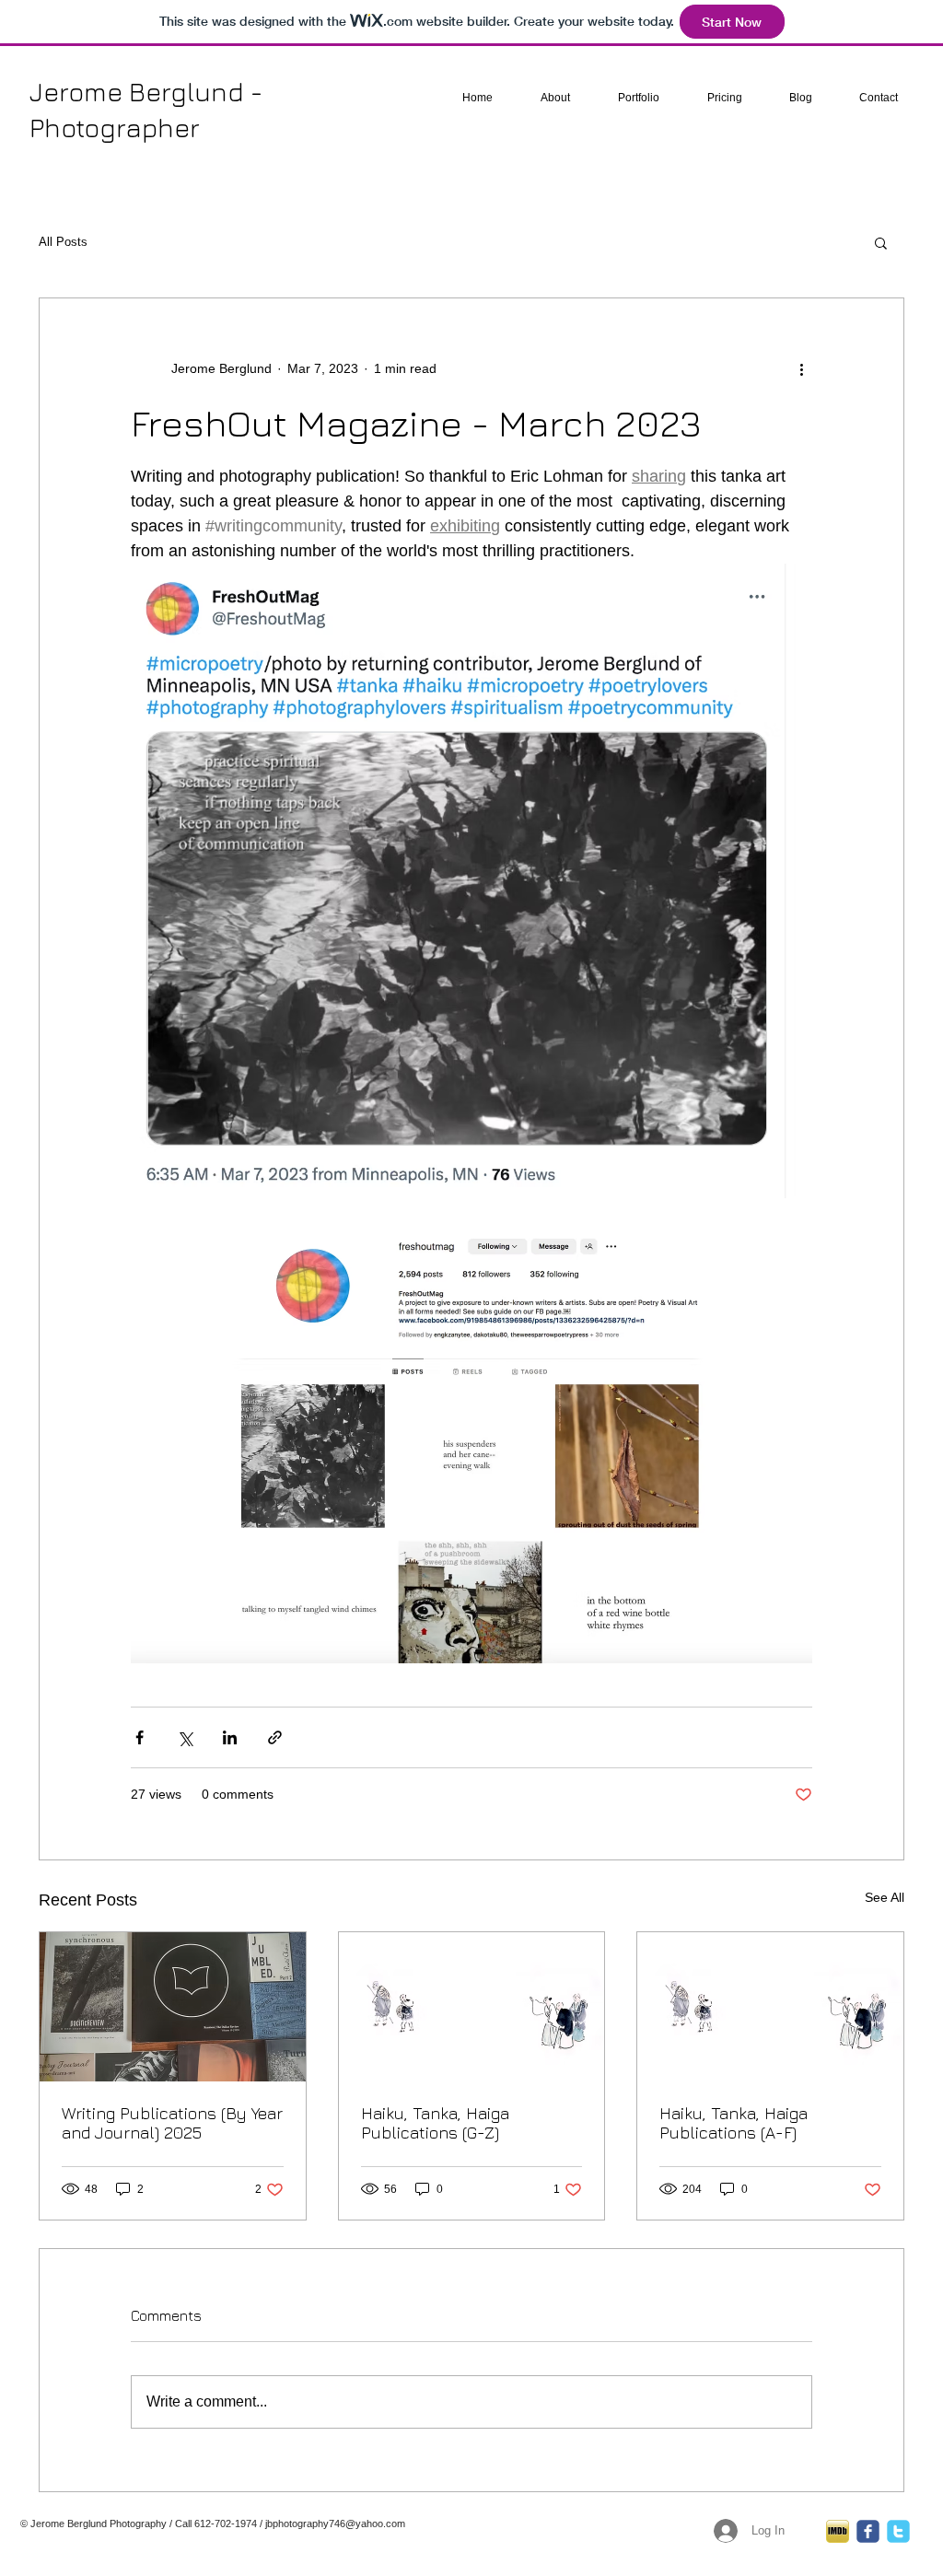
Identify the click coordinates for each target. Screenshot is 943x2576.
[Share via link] (275, 1737)
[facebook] (868, 2531)
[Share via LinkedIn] (230, 1737)
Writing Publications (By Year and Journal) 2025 (172, 2123)
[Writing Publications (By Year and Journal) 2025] (173, 2007)
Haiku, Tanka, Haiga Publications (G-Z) (435, 2123)
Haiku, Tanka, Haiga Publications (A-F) (733, 2123)
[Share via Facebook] (140, 1737)
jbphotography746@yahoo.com (335, 2524)
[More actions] (801, 368)
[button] (881, 242)
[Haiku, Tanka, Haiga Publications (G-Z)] (472, 2007)
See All (885, 1897)
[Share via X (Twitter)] (185, 1737)
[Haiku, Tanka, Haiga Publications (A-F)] (770, 2007)
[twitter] (898, 2531)
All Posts (63, 242)
